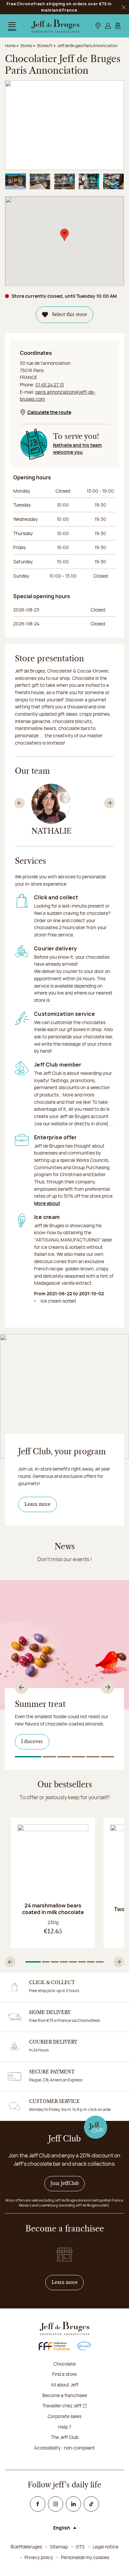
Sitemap (59, 2547)
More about (47, 1203)
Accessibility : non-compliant (64, 2448)
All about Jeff (65, 2385)
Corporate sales (64, 2416)
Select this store (69, 315)
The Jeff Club (65, 2437)
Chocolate (65, 2364)
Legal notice (106, 2547)
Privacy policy (39, 2557)
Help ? (65, 2427)
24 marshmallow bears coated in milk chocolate (53, 1909)
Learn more (38, 1504)
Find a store (64, 2374)
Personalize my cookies (85, 2557)
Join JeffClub (65, 2184)
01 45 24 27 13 (50, 385)
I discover (32, 1742)
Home (10, 46)
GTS (80, 2547)
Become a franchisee (65, 2395)
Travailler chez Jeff (62, 2406)
